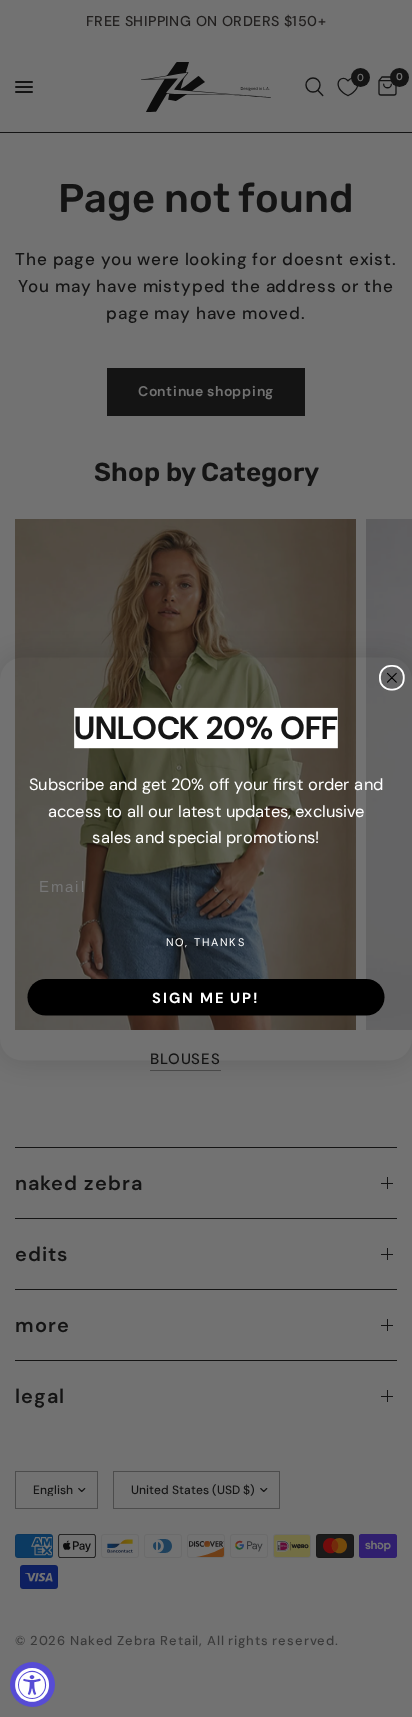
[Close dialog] (392, 677)
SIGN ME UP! (205, 997)
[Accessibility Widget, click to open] (32, 1684)
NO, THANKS (206, 942)
